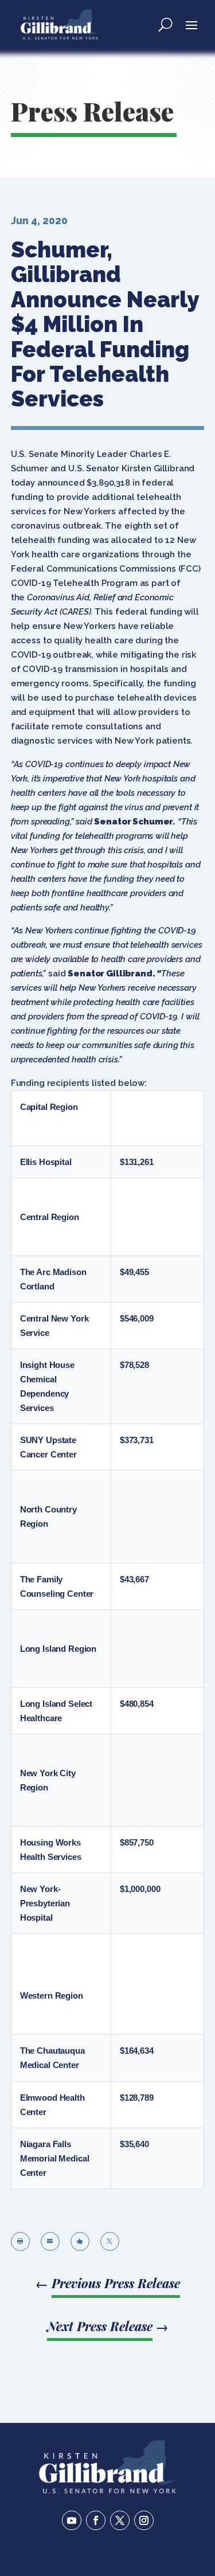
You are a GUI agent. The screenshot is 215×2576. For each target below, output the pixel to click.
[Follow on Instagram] (144, 2520)
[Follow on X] (120, 2520)
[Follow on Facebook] (96, 2520)
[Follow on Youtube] (72, 2520)
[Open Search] (165, 24)
